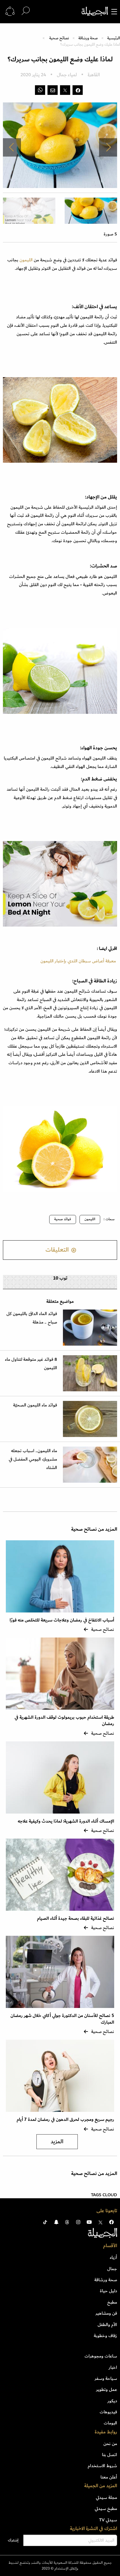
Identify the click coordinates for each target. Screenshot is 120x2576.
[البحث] (26, 11)
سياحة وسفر (106, 2378)
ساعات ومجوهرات (101, 2356)
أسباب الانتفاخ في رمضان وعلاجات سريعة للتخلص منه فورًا (62, 1620)
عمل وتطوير (107, 2389)
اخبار (113, 2367)
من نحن (110, 2444)
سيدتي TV (108, 2520)
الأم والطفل (107, 2325)
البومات (110, 2423)
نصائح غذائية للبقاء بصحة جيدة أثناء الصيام (76, 1918)
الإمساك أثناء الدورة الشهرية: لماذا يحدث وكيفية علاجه (66, 1821)
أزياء (113, 2257)
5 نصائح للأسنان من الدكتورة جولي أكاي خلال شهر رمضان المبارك (62, 2019)
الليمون (27, 260)
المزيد (57, 2142)
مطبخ (112, 2302)
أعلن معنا (109, 2477)
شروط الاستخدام (102, 2466)
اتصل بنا (110, 2455)
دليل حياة (108, 2291)
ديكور (112, 2401)
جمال (112, 2269)
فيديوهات (108, 2412)
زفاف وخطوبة (105, 2336)
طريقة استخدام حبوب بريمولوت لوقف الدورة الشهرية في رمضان (64, 1721)
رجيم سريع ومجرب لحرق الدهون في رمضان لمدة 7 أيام (65, 2120)
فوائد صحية (63, 1219)
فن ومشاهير (106, 2313)
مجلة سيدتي (106, 2497)
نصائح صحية (59, 38)
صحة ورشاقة (88, 38)
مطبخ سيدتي (106, 2508)
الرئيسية (114, 38)
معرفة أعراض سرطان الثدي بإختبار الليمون (78, 961)
